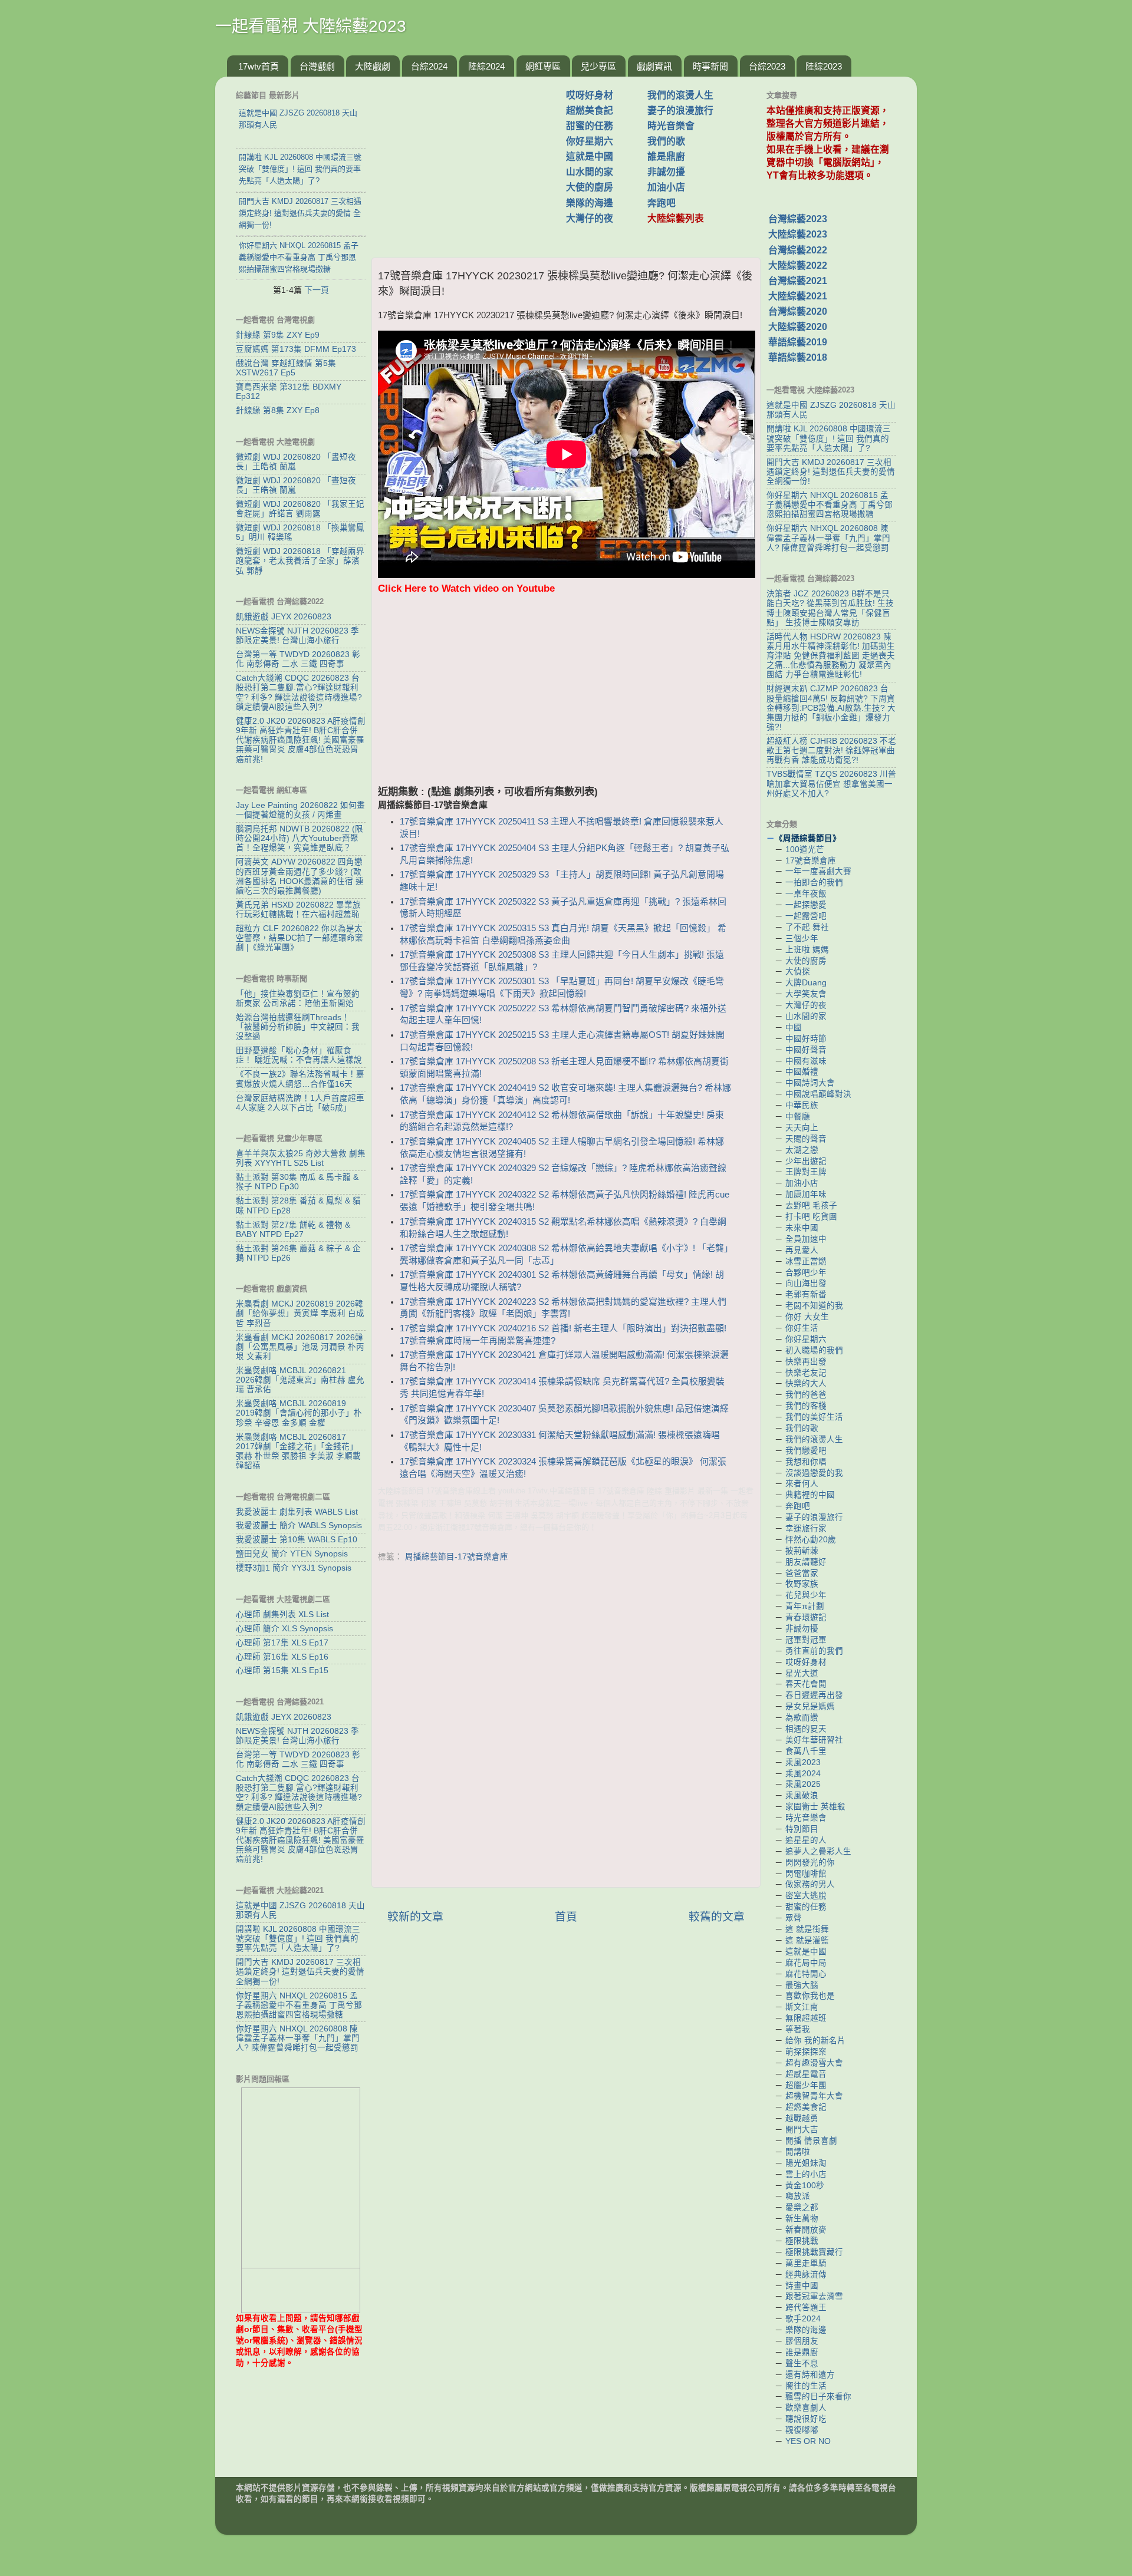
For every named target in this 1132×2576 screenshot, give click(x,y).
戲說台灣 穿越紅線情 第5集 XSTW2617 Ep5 (286, 368)
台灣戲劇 (317, 66)
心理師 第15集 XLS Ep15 (282, 1670)
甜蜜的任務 (590, 126)
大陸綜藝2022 (798, 265)
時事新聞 (710, 66)
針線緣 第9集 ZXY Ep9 (278, 335)
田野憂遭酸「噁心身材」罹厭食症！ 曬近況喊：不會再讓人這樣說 (299, 1055)
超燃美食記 (590, 111)
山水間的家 (590, 172)
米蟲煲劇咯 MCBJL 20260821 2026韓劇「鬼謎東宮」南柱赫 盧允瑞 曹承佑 (300, 1380)
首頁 (566, 1917)
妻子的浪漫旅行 (680, 111)
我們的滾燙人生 (680, 95)
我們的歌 (666, 141)
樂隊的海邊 (590, 203)
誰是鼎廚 (666, 156)
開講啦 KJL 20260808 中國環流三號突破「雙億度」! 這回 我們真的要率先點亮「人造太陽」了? (298, 1939)
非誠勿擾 (666, 172)
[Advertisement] (473, 161)
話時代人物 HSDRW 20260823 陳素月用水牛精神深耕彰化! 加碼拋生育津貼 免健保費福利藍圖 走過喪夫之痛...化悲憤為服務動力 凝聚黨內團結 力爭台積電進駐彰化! (831, 656)
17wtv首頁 (259, 66)
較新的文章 (415, 1917)
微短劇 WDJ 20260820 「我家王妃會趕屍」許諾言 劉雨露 (300, 509)
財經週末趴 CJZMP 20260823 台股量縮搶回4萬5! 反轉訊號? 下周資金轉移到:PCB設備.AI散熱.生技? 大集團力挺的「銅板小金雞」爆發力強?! (831, 708)
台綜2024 (429, 66)
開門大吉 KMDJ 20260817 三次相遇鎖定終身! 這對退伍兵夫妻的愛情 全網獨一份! (300, 1972)
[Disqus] (566, 1727)
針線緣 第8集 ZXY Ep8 (278, 410)
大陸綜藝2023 (798, 234)
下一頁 (317, 290)
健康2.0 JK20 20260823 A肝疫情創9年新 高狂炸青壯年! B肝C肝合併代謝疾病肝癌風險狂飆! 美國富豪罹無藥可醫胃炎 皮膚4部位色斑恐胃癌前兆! (301, 740)
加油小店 (666, 187)
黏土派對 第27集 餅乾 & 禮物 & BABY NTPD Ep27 (293, 1230)
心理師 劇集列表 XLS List (282, 1614)
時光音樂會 (671, 126)
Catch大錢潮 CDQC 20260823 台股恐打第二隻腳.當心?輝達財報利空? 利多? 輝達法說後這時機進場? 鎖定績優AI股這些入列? (299, 692)
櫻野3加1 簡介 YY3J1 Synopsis (294, 1568)
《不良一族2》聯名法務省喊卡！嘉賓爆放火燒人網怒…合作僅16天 (300, 1079)
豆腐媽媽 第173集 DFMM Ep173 (296, 349)
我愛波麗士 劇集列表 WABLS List (297, 1512)
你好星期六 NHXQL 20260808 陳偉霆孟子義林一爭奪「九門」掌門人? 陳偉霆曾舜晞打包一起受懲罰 (298, 2038)
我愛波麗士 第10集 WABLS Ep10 (297, 1540)
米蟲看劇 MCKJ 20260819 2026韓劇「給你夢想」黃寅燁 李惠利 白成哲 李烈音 (300, 1313)
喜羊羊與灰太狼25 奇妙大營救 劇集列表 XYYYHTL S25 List (301, 1158)
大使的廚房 (590, 187)
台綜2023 (767, 66)
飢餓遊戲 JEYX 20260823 (284, 617)
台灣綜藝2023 (798, 219)
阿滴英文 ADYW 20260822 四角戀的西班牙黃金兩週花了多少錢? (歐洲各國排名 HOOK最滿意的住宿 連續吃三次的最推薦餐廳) (300, 876)
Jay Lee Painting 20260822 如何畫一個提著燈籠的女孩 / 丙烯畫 (300, 810)
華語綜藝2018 (798, 357)
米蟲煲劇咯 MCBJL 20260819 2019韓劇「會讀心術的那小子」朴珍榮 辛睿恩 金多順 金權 (299, 1413)
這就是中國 (590, 156)
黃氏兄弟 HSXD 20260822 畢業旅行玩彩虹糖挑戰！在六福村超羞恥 (298, 910)
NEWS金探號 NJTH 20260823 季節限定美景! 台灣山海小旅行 (297, 636)
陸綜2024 (486, 66)
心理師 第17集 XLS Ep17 (282, 1643)
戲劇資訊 (654, 66)
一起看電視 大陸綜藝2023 (311, 26)
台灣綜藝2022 (798, 250)
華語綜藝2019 (798, 342)
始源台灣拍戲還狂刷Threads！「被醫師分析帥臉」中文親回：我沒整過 (298, 1027)
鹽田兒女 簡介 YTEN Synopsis (292, 1554)
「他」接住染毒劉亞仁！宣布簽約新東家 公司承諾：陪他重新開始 (298, 999)
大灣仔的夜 (590, 218)
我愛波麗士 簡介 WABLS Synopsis (299, 1526)
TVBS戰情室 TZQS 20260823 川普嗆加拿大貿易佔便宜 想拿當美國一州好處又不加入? (831, 784)
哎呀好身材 (590, 95)
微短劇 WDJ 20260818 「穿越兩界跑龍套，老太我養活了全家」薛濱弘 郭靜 (300, 561)
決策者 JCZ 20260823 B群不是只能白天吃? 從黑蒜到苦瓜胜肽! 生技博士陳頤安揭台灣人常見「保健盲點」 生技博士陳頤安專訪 (830, 608)
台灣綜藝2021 (798, 281)
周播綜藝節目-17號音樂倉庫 (457, 1557)
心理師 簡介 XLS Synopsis (284, 1629)
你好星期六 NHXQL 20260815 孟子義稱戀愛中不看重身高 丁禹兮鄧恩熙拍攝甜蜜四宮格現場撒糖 (299, 2005)
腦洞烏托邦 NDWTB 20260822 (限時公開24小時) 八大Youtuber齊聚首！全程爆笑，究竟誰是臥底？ (300, 838)
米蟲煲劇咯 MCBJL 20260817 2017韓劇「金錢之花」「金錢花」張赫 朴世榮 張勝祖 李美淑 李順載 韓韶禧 (298, 1452)
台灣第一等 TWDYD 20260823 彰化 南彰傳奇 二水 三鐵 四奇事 (298, 659)
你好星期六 (590, 141)
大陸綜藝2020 (798, 327)
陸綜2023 (824, 66)
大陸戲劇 (373, 66)
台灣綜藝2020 (798, 311)
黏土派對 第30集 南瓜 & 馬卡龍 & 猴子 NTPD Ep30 (297, 1182)
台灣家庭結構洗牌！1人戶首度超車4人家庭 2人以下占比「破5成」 (300, 1103)
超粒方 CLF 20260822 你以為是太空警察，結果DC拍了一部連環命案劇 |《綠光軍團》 (300, 938)
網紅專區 (543, 66)
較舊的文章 (717, 1917)
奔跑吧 (662, 203)
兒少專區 (598, 66)
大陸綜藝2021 (798, 296)
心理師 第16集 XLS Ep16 (282, 1657)
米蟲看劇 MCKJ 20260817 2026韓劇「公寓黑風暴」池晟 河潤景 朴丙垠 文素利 (300, 1347)
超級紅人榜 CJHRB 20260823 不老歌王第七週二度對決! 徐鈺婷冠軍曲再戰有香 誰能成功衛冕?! (831, 751)
